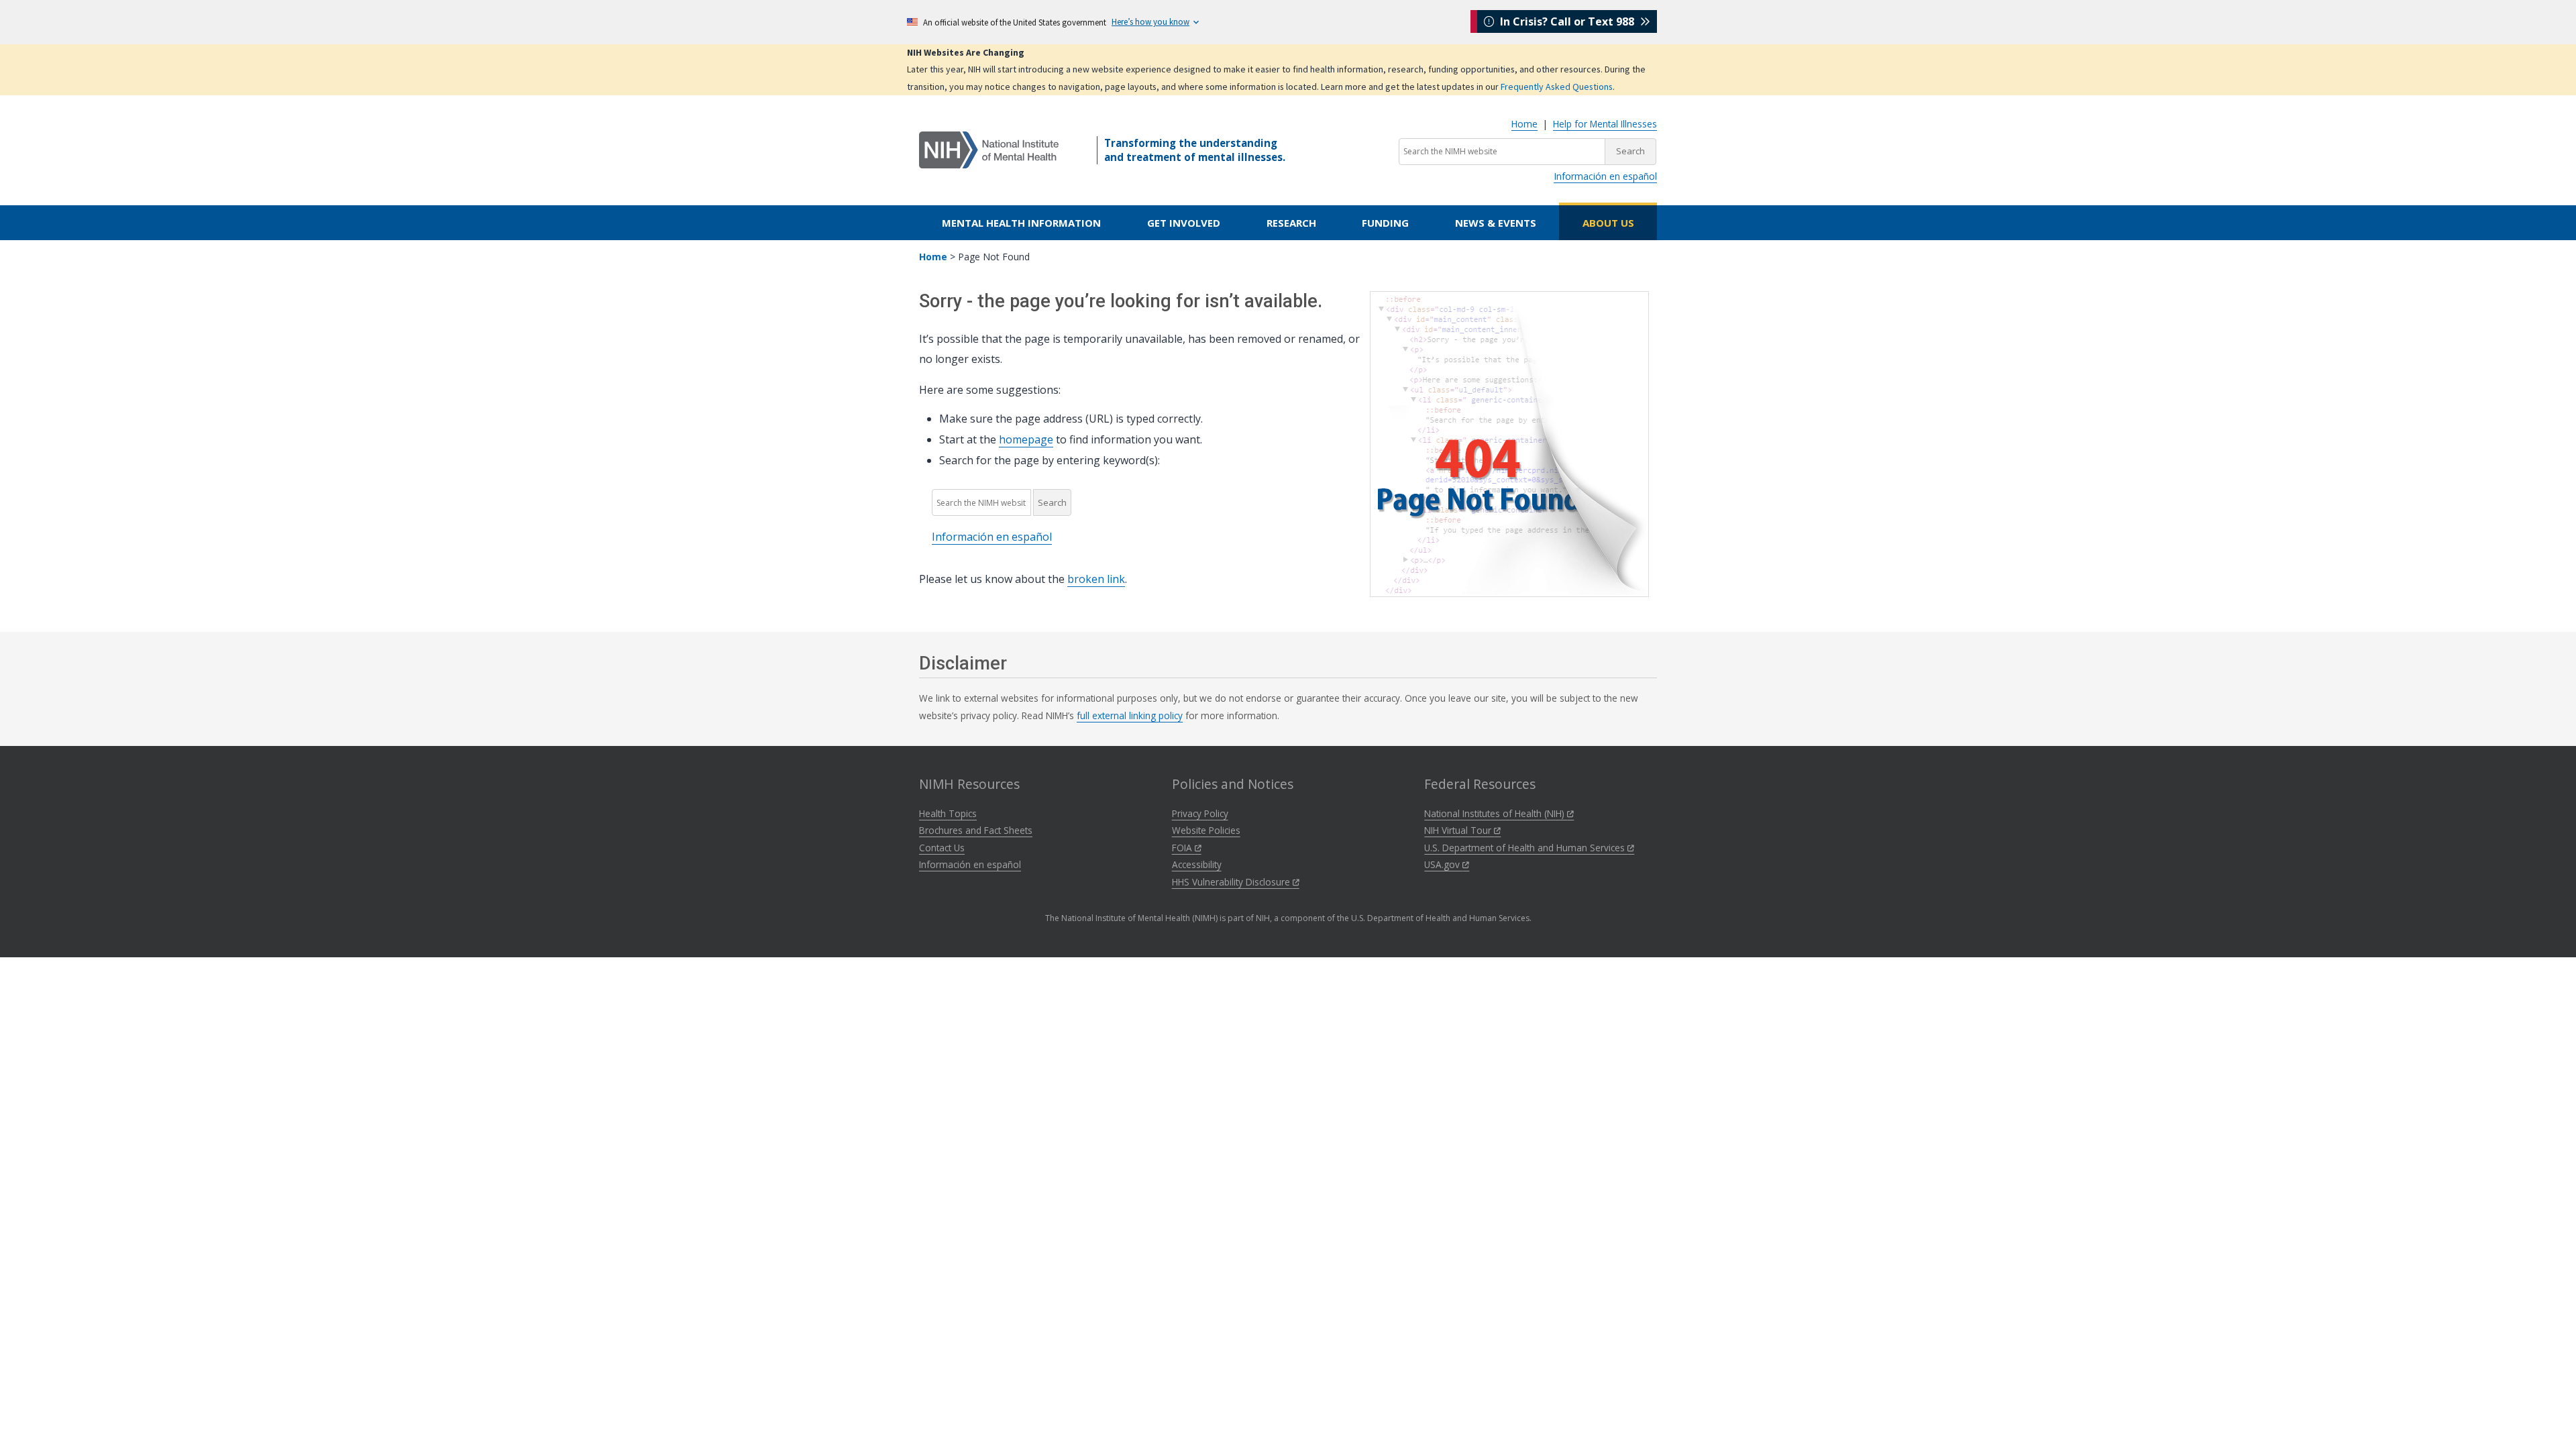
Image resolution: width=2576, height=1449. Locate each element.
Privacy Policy (1200, 813)
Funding (1385, 223)
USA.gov (1443, 864)
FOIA (1183, 848)
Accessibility (1197, 864)
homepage (1026, 439)
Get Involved (1184, 223)
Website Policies (1206, 830)
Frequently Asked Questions (1557, 87)
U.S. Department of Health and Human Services (1526, 848)
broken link (1096, 579)
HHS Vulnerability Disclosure (1232, 882)
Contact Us (942, 848)
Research (1291, 223)
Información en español (1605, 176)
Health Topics (948, 813)
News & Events (1496, 223)
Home (1524, 124)
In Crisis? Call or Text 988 (1567, 21)
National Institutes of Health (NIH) (1496, 813)
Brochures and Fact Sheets (976, 830)
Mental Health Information (1021, 223)
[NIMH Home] (989, 149)
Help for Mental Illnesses (1605, 124)
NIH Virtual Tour (1459, 830)
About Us (1608, 223)
